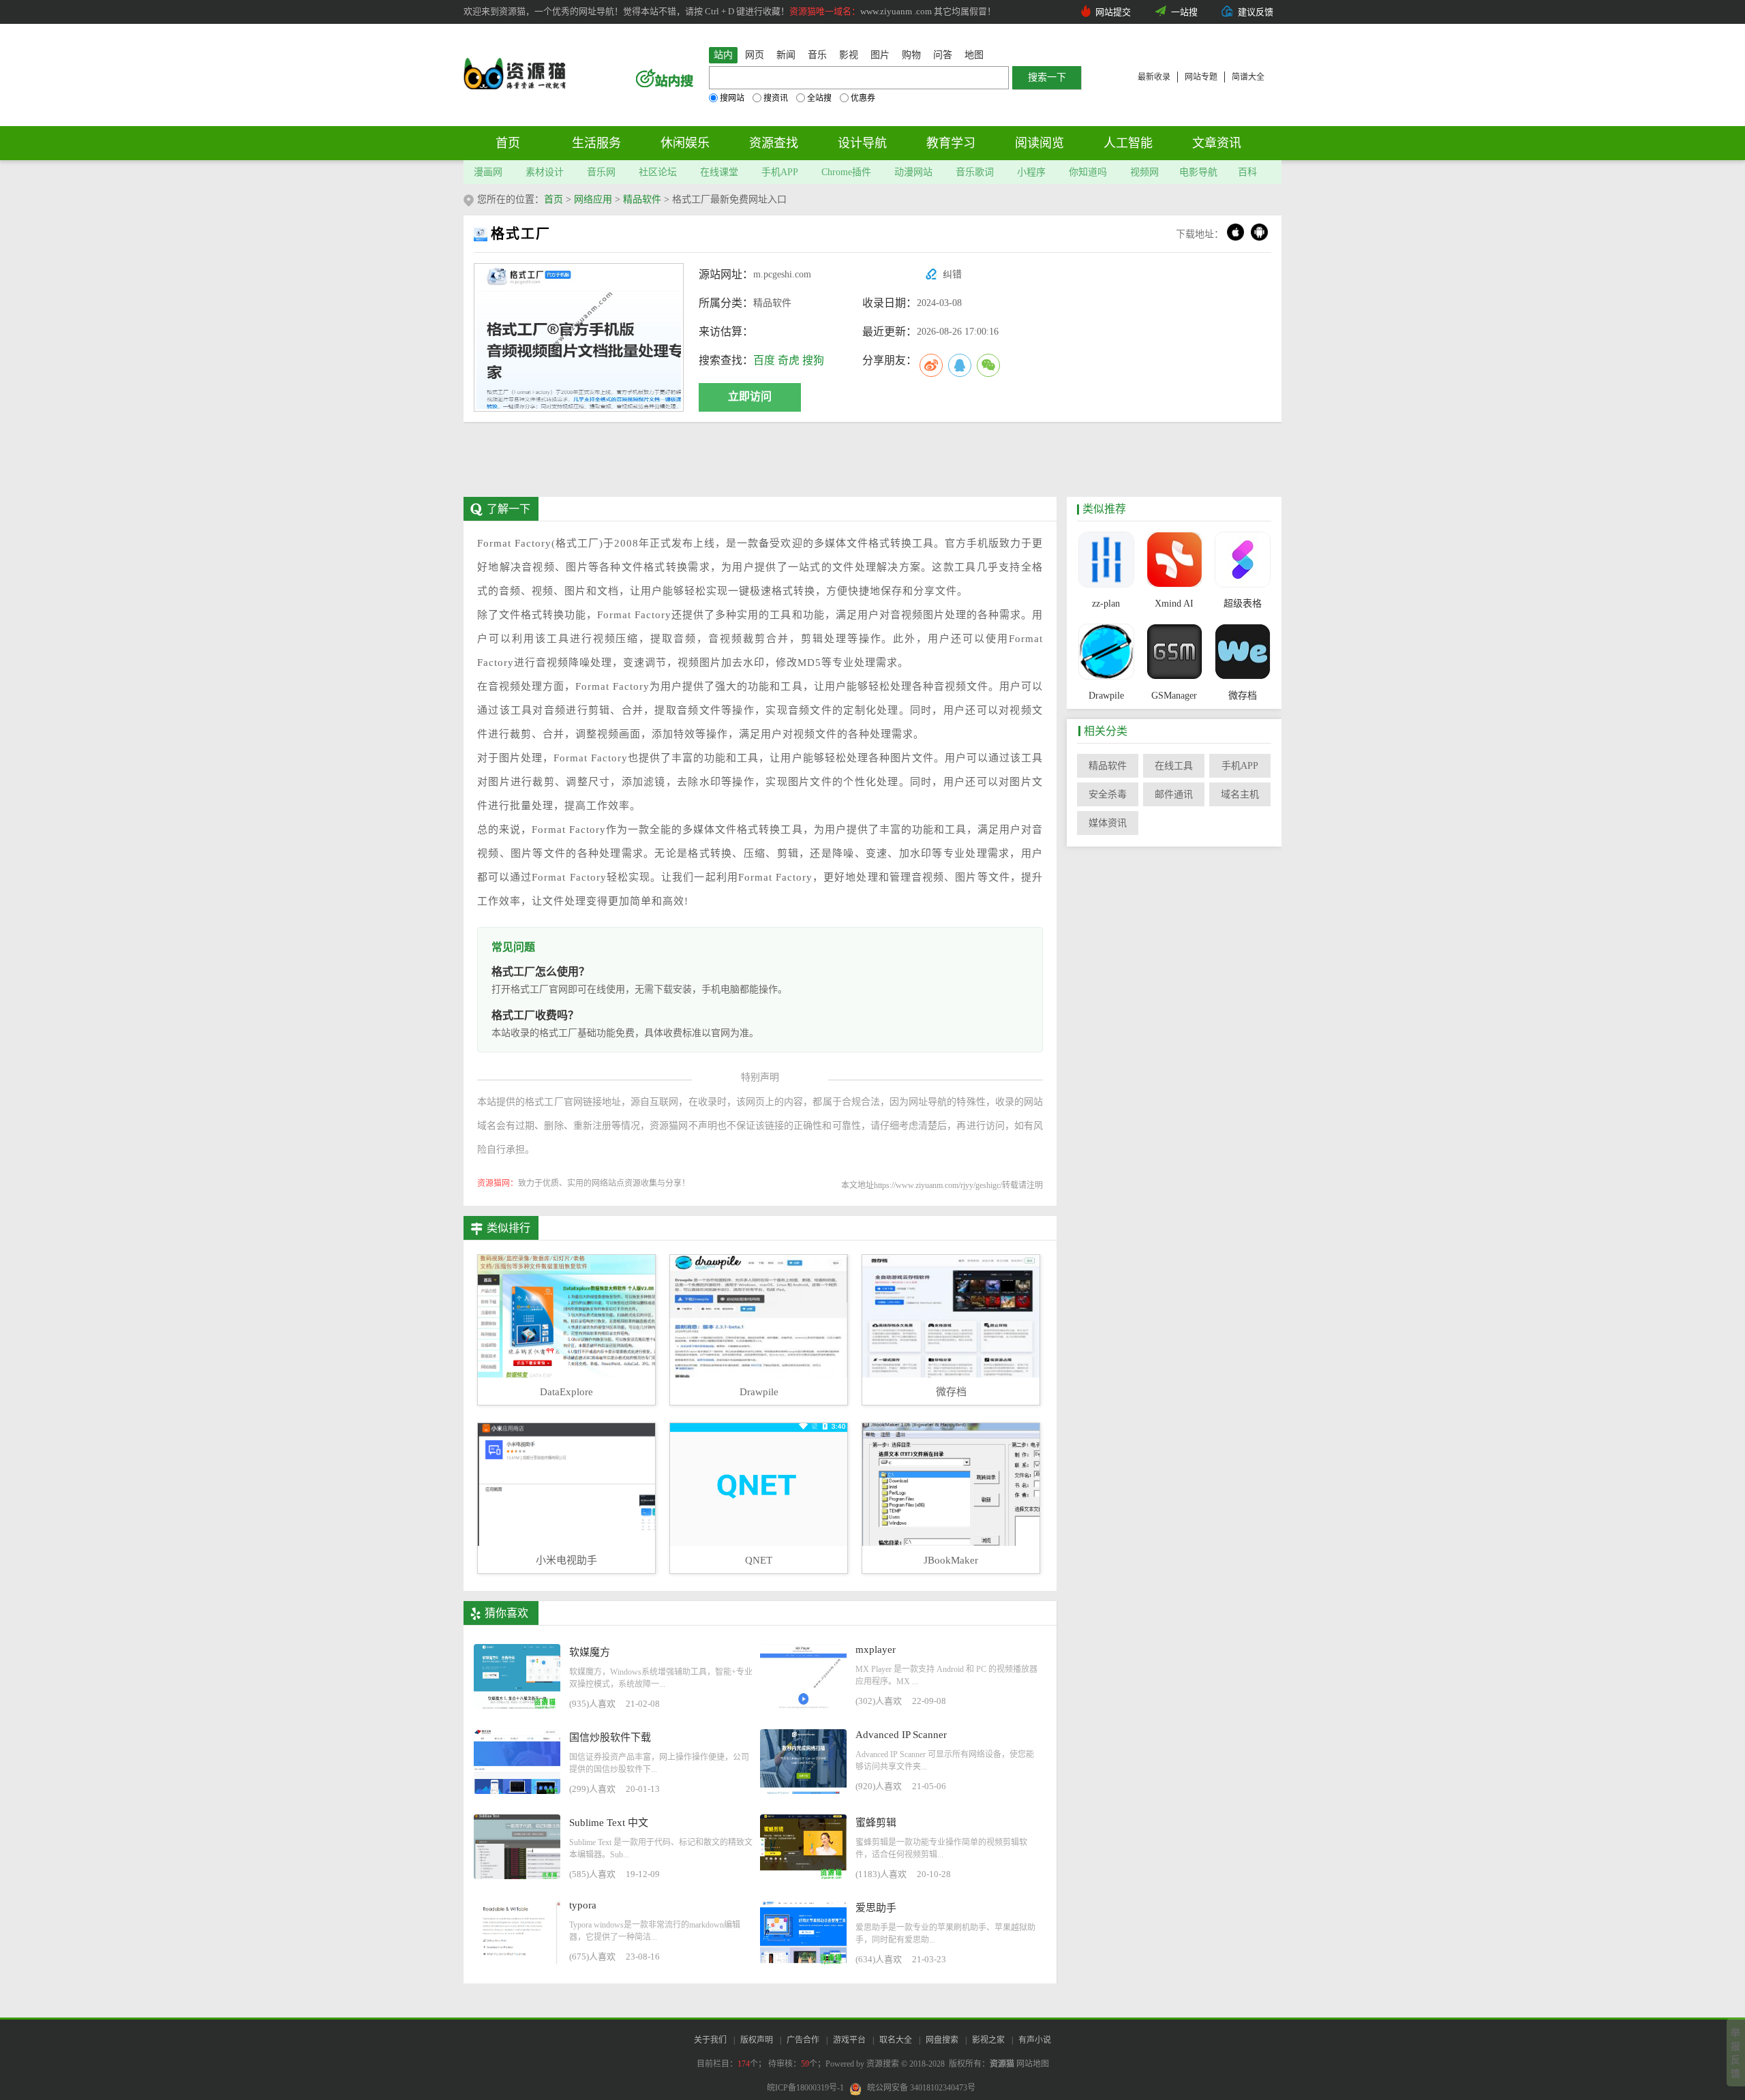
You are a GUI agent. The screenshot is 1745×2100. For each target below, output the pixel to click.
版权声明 (757, 2040)
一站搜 (1184, 12)
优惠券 (863, 98)
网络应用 (593, 199)
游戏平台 (849, 2040)
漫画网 (488, 172)
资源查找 (774, 143)
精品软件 (642, 199)
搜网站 (732, 98)
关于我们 (710, 2040)
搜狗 (813, 360)
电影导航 (1198, 172)
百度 (764, 360)
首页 (508, 143)
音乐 (817, 55)
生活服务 (596, 143)
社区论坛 (658, 172)
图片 (880, 55)
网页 (755, 55)
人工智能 (1128, 143)
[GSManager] (1174, 653)
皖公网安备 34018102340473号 (921, 2088)
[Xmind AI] (1174, 561)
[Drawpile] (1106, 653)
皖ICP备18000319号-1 (805, 2088)
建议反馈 (1256, 12)
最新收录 (1154, 77)
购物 (911, 55)
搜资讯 (776, 98)
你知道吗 (1088, 172)
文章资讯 (1217, 143)
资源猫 (1002, 2064)
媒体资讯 (1108, 823)
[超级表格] (1242, 561)
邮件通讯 (1174, 794)
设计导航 (862, 143)
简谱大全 (1248, 77)
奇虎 (789, 360)
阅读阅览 (1040, 143)
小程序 (1031, 172)
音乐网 (601, 172)
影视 (849, 55)
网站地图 (1033, 2064)
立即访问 (750, 396)
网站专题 (1201, 77)
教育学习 (951, 143)
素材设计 (545, 172)
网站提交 (1113, 12)
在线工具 (1174, 766)
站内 (723, 55)
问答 (943, 55)
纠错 (952, 274)
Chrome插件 (846, 172)
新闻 (786, 55)
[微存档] (1242, 653)
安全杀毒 (1108, 794)
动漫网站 (913, 172)
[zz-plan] (1106, 561)
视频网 (1144, 172)
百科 (1247, 172)
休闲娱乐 (685, 143)
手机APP (780, 172)
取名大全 (896, 2040)
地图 (974, 55)
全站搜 (819, 98)
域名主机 (1240, 794)
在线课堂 (719, 172)
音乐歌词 (975, 172)
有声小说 (1035, 2040)
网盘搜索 (942, 2040)
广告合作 (803, 2040)
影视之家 (988, 2040)
